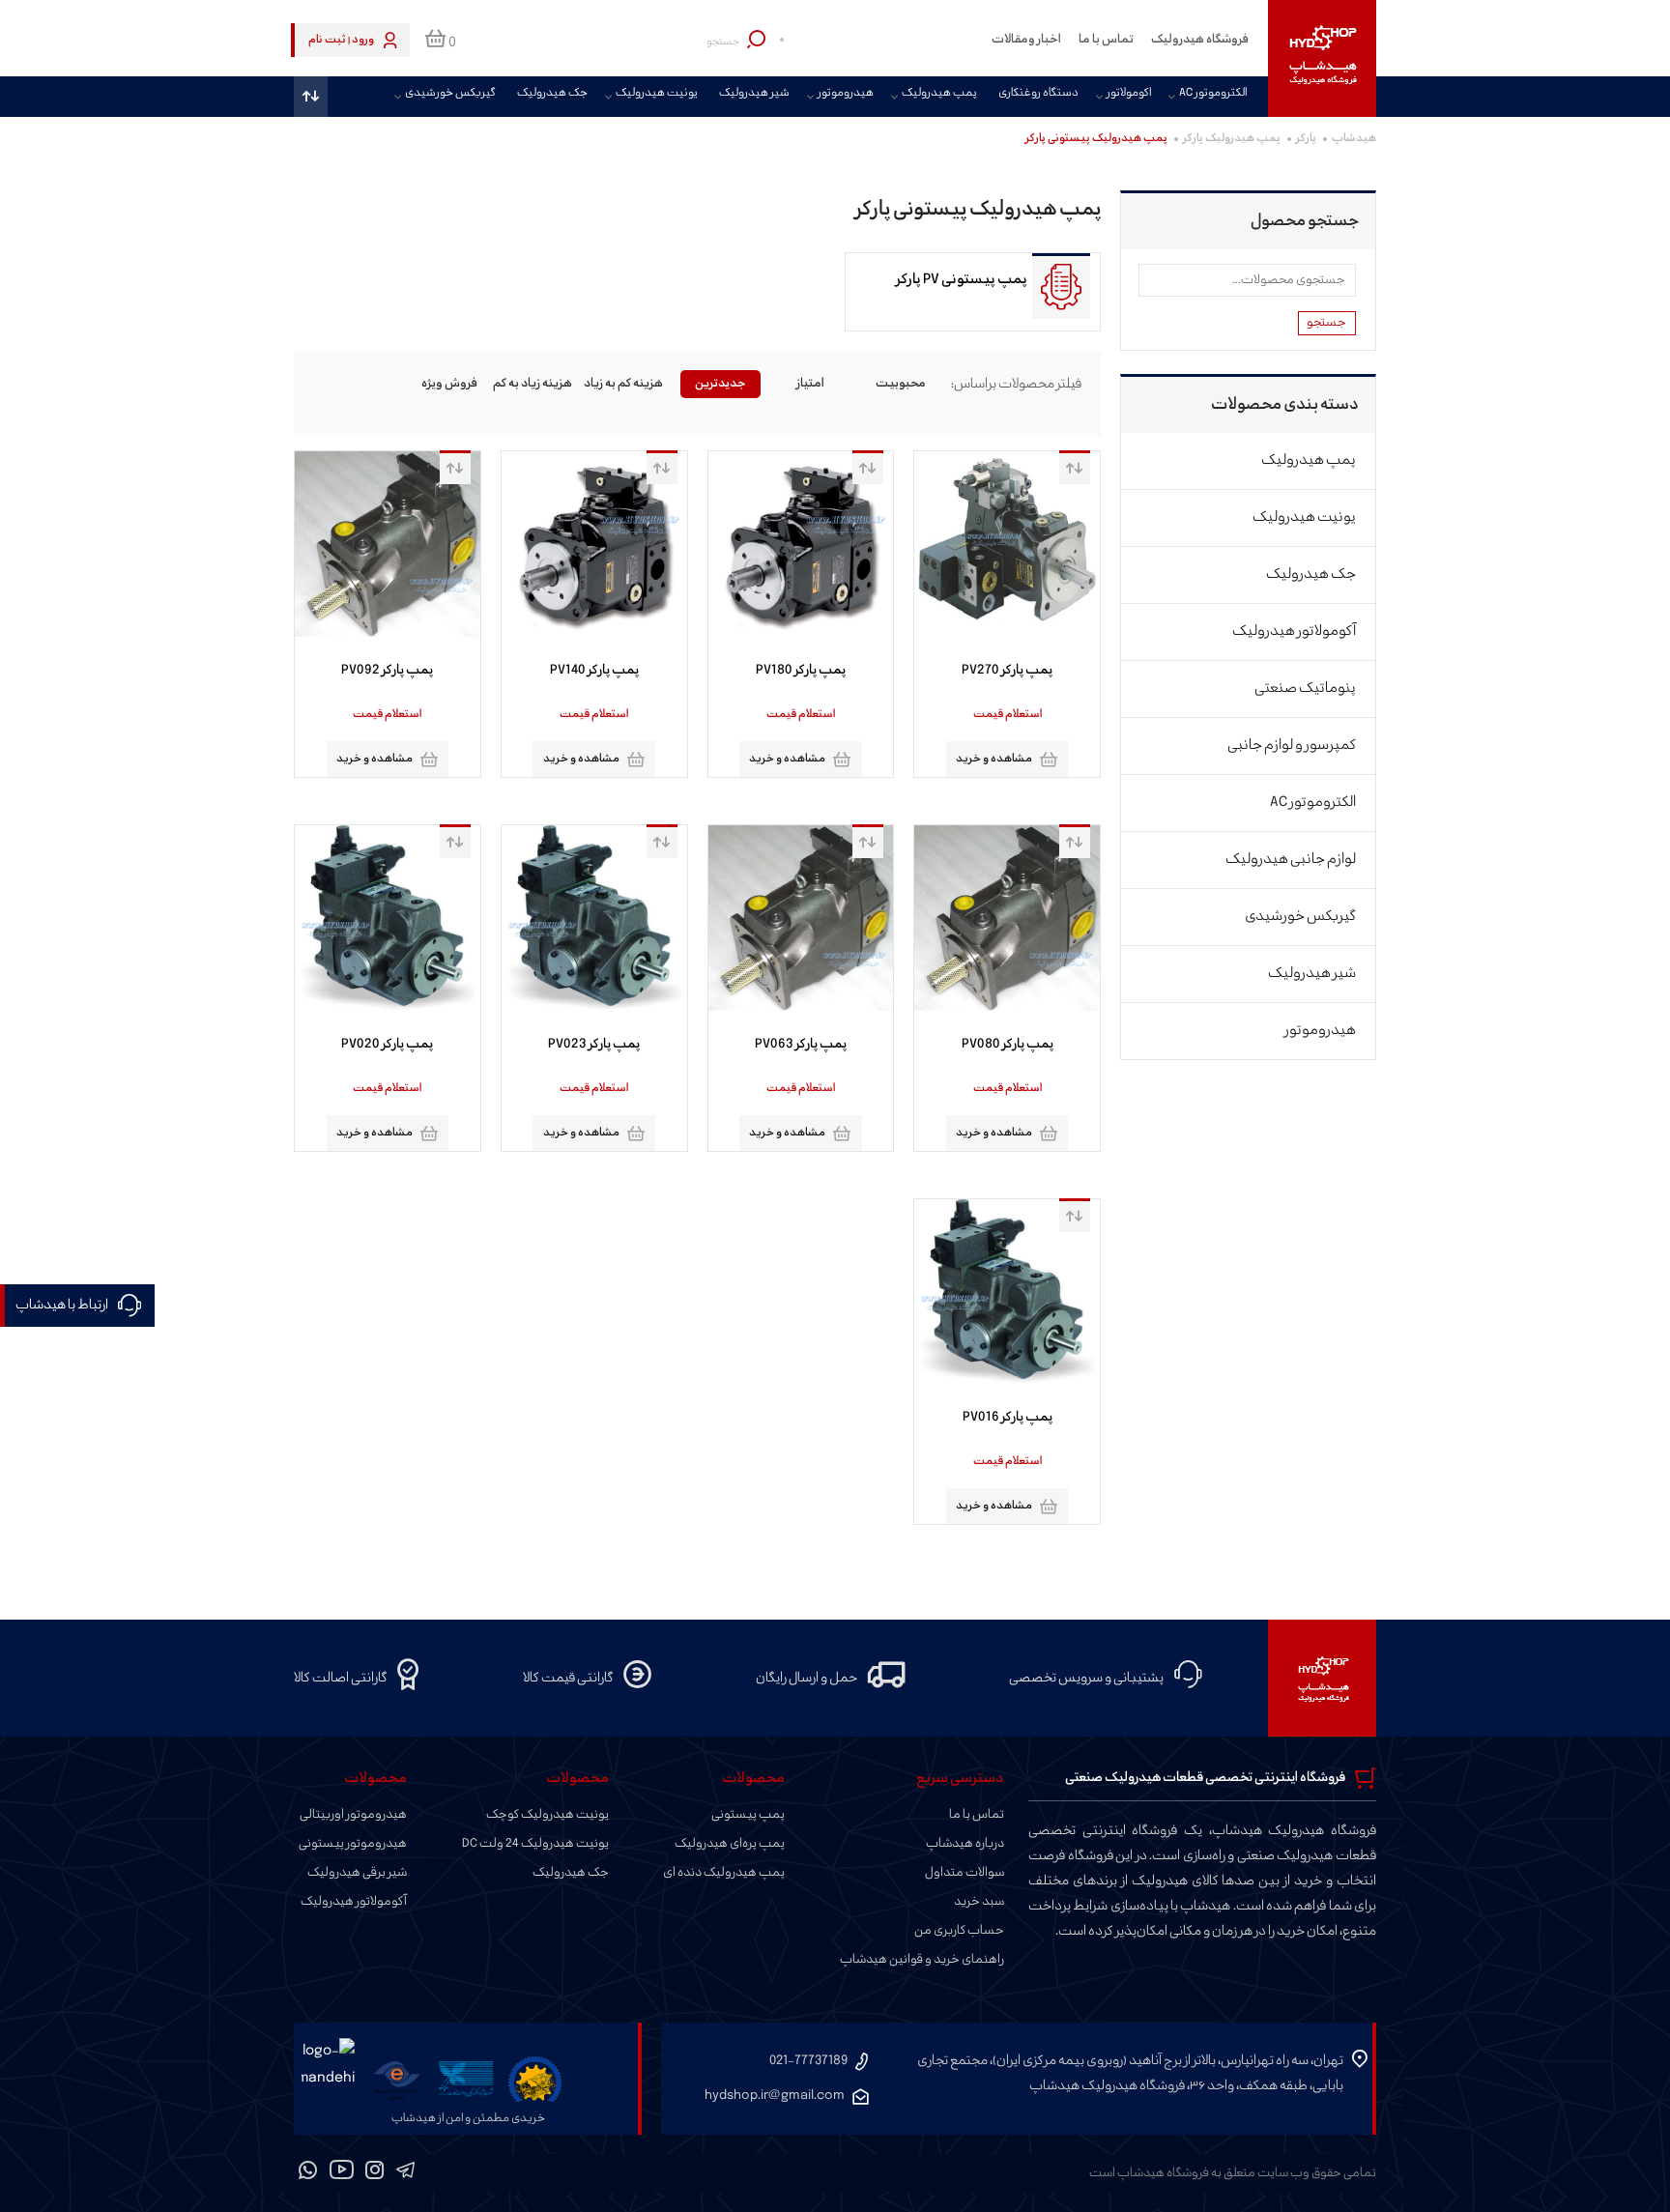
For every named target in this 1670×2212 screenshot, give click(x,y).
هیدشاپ (1354, 139)
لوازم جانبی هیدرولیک (1291, 860)
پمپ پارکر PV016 (1008, 1418)
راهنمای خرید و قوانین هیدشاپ (922, 1960)
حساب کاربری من (959, 1931)
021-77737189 (808, 2061)
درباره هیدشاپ (965, 1844)
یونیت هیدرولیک (657, 94)
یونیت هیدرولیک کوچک (547, 1815)
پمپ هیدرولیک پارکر (1232, 139)
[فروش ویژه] (449, 384)
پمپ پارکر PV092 (387, 671)
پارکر (1306, 139)
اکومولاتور (1129, 94)
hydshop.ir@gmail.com (775, 2096)
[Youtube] (342, 2173)
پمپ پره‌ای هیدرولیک (730, 1844)
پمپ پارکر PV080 (1008, 1045)
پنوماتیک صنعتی (1305, 689)
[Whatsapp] (308, 2173)
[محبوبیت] (902, 384)
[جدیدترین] (721, 384)
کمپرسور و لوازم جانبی (1292, 746)
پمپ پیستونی (748, 1815)
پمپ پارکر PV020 (387, 1045)
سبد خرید (979, 1902)
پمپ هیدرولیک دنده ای (724, 1873)
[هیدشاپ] (1322, 58)
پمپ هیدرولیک (939, 94)
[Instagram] (375, 2173)
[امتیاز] (811, 384)
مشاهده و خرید (994, 759)
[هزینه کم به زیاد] (630, 384)
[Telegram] (405, 2173)
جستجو (1326, 323)
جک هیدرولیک (552, 94)
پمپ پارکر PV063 (801, 1045)
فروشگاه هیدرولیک (1200, 40)
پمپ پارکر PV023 (594, 1045)
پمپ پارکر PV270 (1007, 671)
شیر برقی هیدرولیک (357, 1873)
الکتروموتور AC (1213, 94)
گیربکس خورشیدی (450, 94)
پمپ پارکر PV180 (801, 671)
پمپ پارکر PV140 (594, 671)
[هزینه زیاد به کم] (540, 384)
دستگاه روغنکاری (1038, 94)
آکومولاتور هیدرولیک (1294, 632)
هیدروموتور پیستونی (353, 1844)
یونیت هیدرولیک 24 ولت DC (535, 1844)
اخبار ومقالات (1026, 40)
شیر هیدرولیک (754, 94)
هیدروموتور (846, 94)
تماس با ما (1106, 40)
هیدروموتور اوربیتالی (353, 1815)
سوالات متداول (965, 1873)
